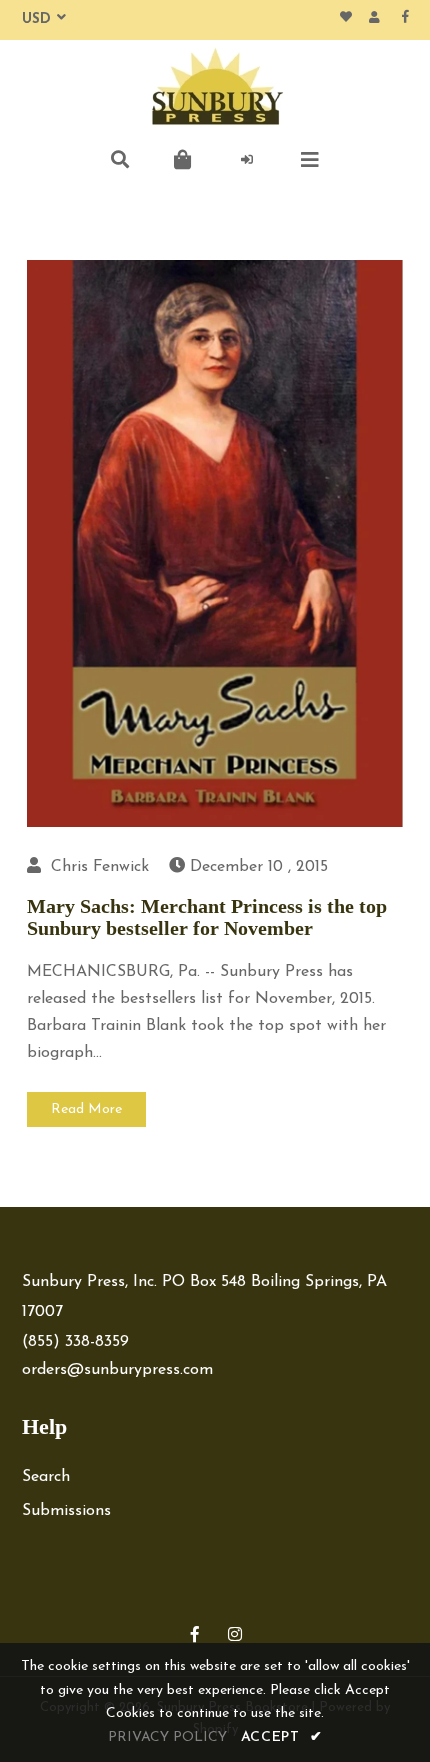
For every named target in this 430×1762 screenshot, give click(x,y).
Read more (86, 1109)
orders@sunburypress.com (117, 1370)
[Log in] (247, 160)
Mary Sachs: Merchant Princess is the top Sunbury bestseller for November (207, 917)
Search (46, 1477)
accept (282, 1737)
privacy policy (167, 1737)
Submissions (66, 1511)
